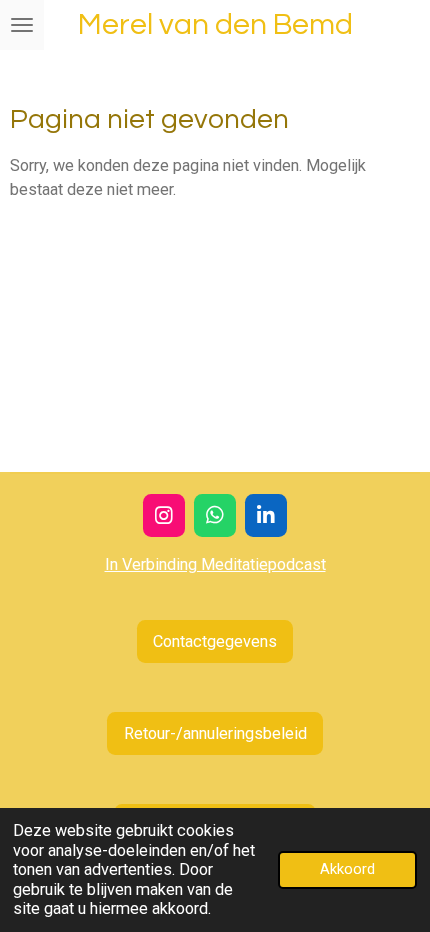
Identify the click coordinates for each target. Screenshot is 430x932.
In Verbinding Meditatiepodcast (215, 564)
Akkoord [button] (347, 869)
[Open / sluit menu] (22, 25)
